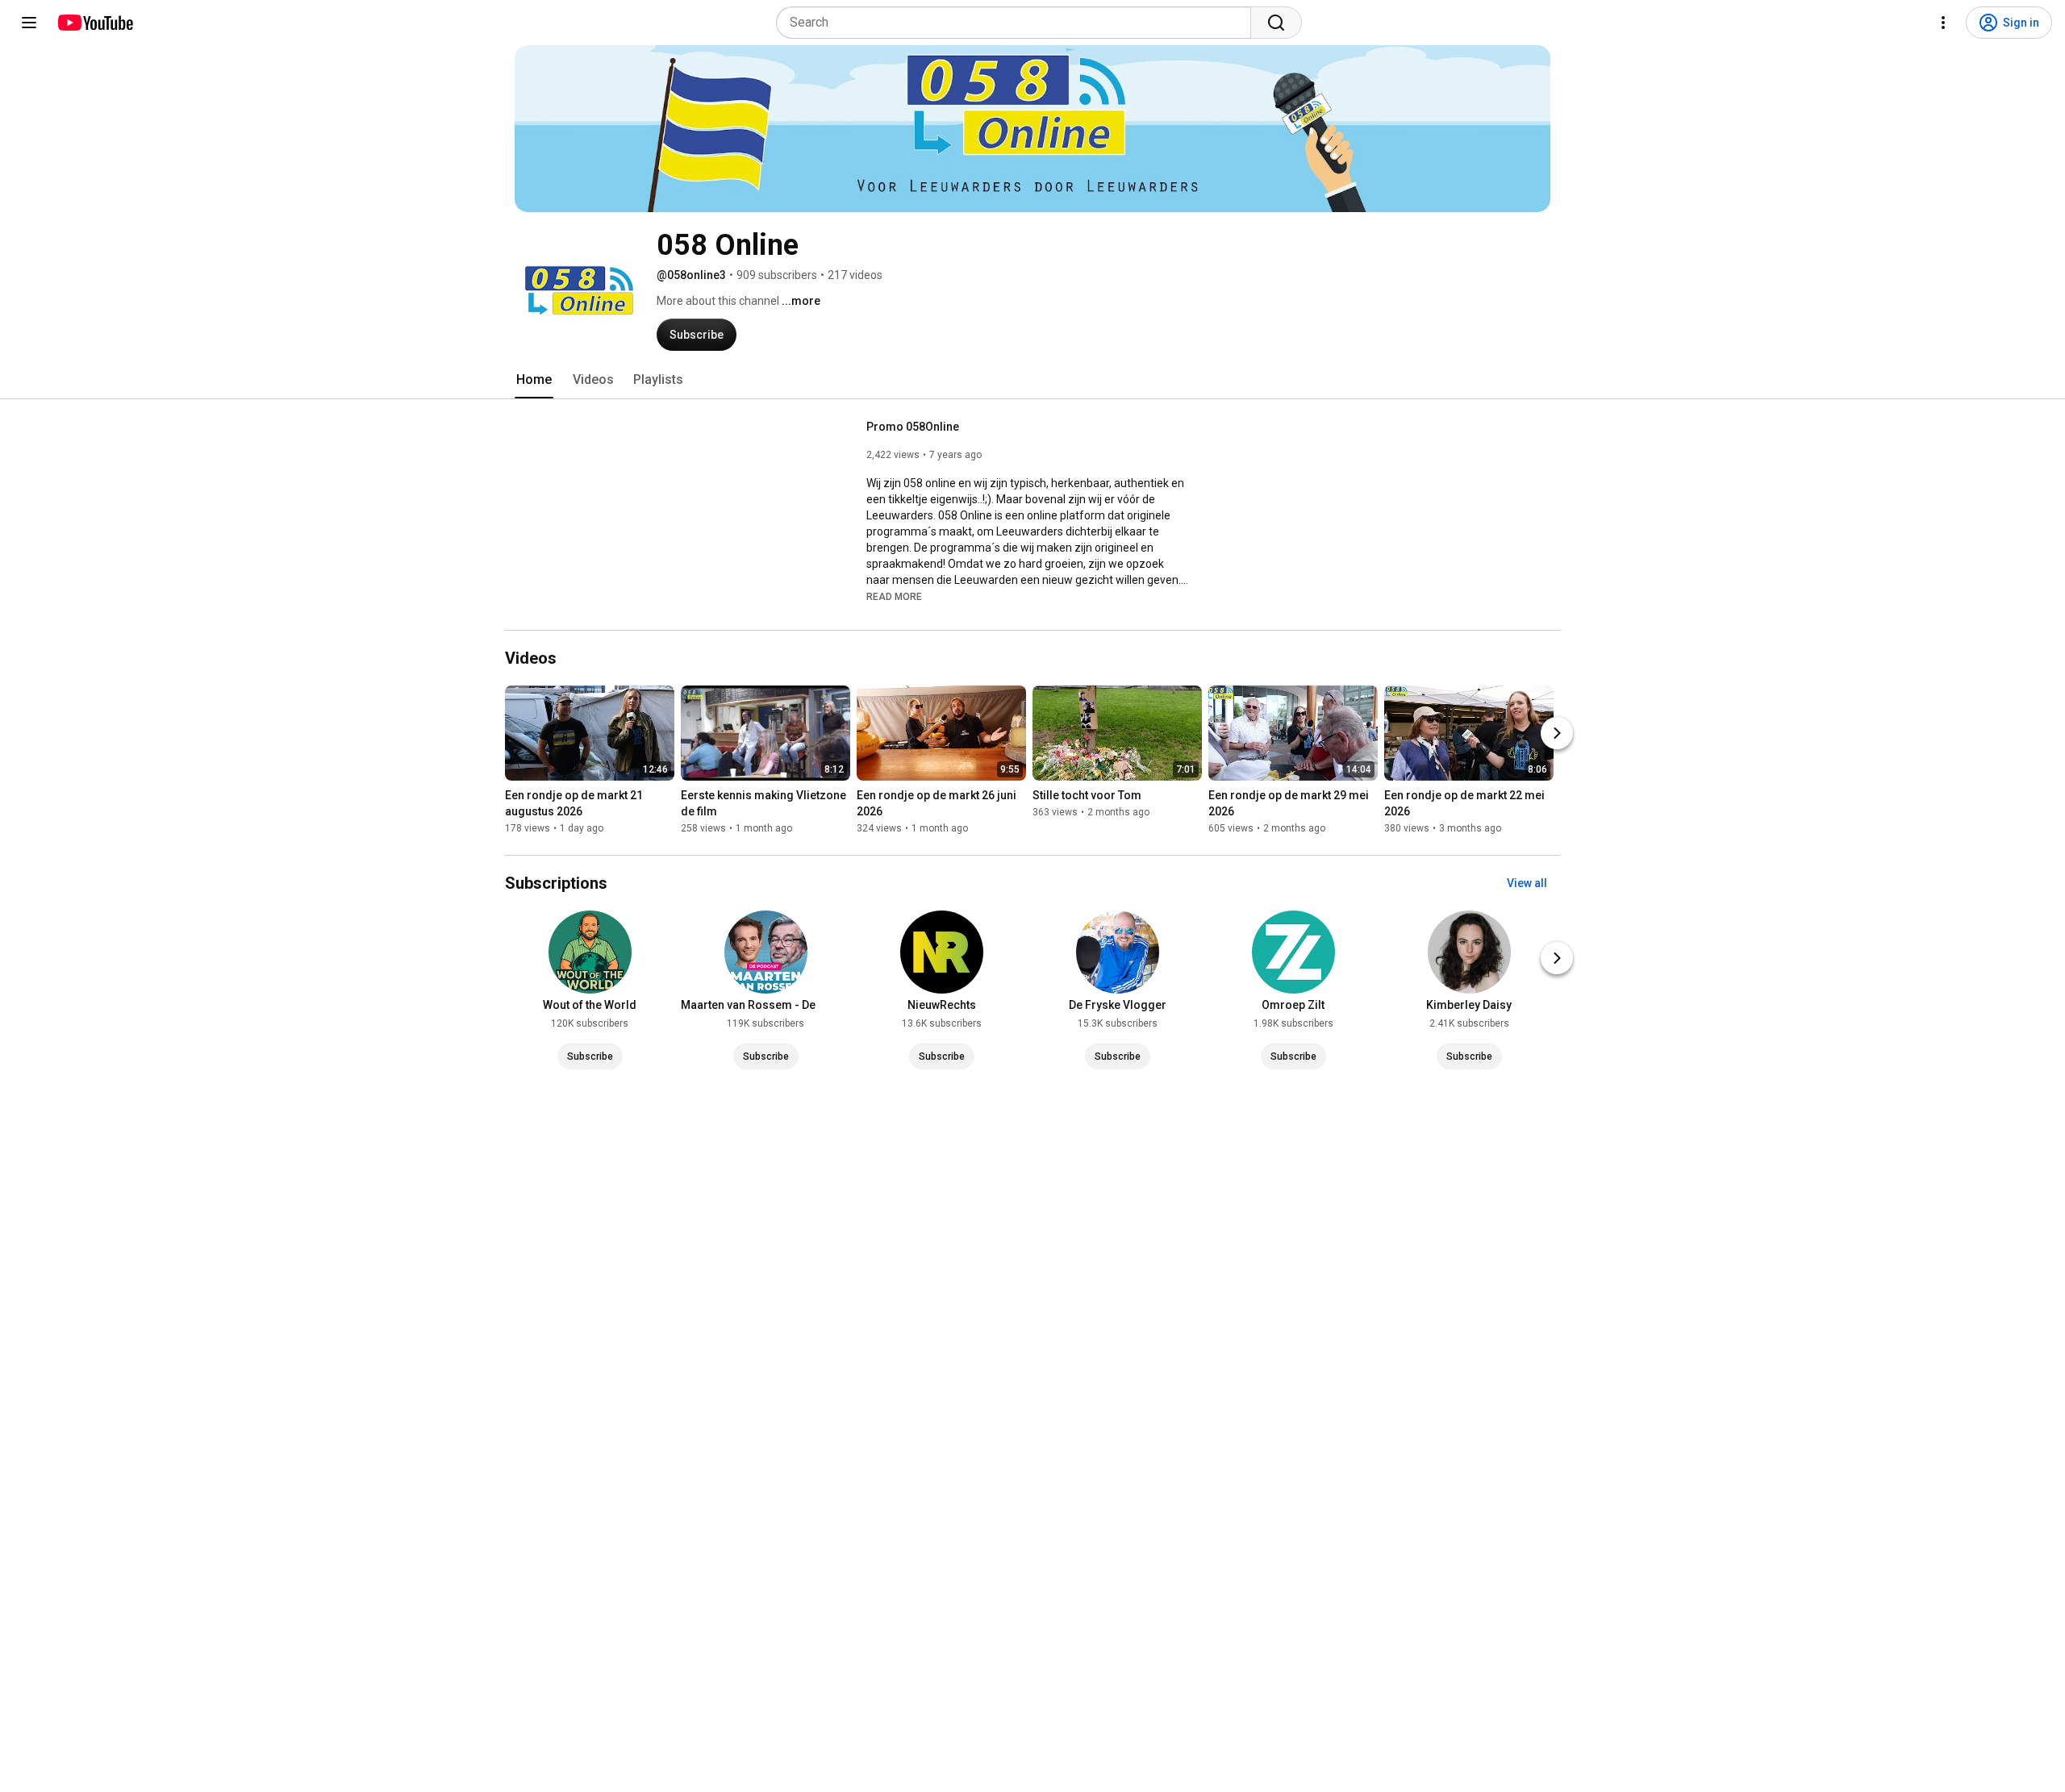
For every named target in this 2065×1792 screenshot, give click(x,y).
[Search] (1276, 23)
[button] (894, 596)
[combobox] (1018, 23)
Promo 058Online (913, 427)
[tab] (534, 380)
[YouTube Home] (95, 23)
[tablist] (1032, 380)
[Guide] (29, 23)
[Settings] (1943, 23)
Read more (894, 597)
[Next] (1557, 733)
